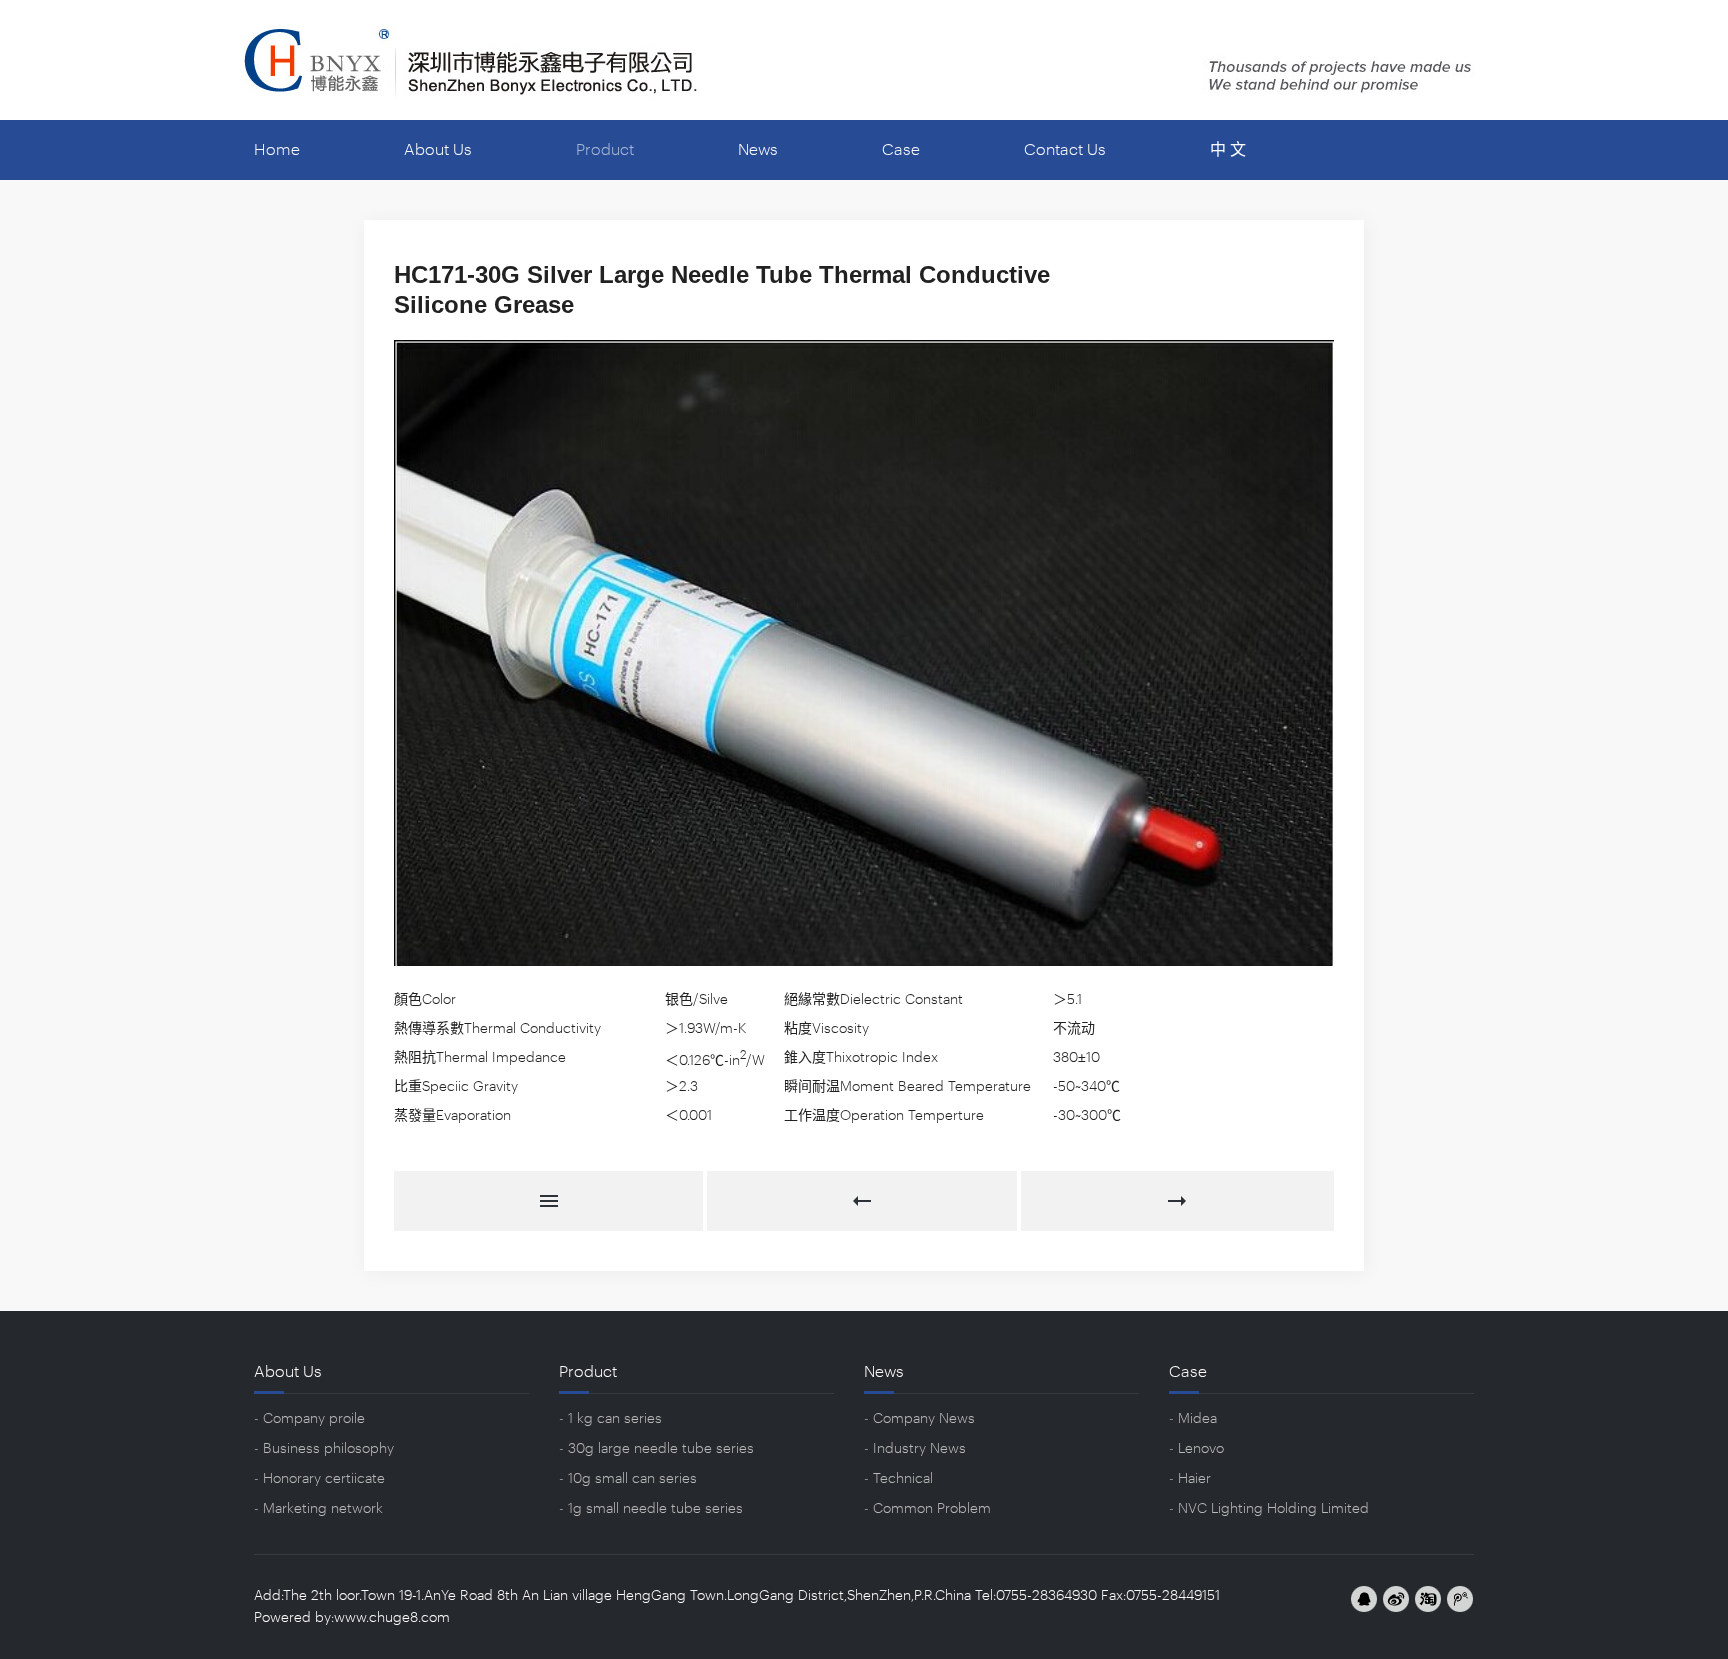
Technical (903, 1479)
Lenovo (1201, 1449)
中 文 (1228, 150)
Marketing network (323, 1509)
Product (605, 150)
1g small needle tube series (655, 1509)
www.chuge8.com (392, 1618)
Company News (924, 1419)
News (758, 150)
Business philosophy (328, 1449)
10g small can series (632, 1479)
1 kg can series (615, 1419)
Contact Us (1065, 150)
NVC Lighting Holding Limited (1273, 1509)
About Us (438, 150)
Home (277, 150)
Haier (1194, 1479)
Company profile (314, 1419)
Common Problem (932, 1509)
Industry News (919, 1449)
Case (901, 150)
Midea (1197, 1419)
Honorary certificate (324, 1479)
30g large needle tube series (661, 1449)
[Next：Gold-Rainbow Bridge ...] (1177, 1201)
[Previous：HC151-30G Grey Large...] (863, 1201)
